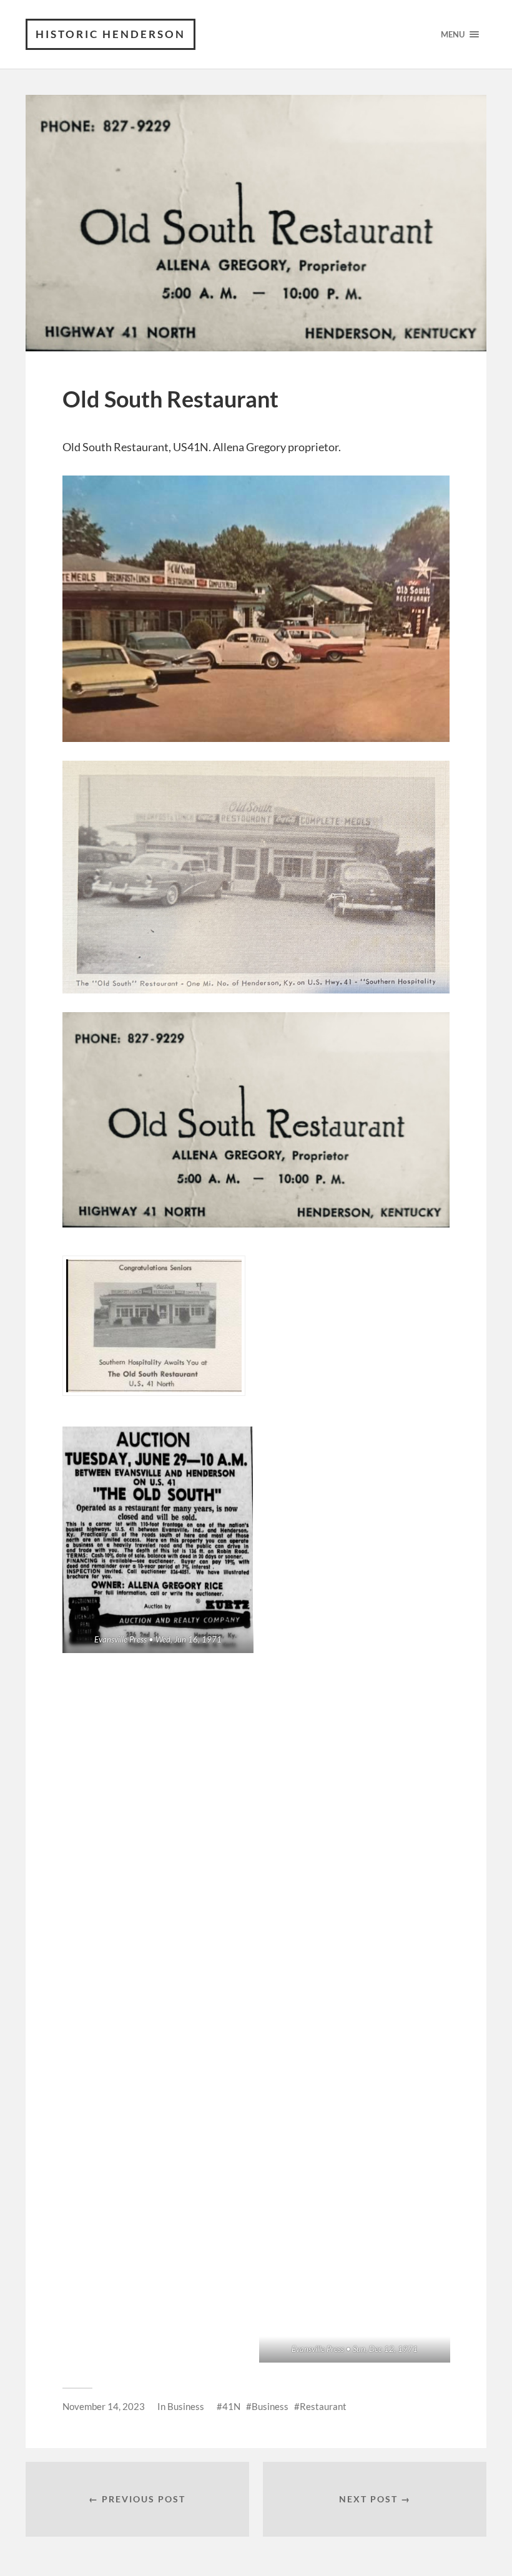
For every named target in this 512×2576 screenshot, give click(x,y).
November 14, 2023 (104, 2406)
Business (186, 2406)
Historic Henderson (111, 34)
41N (231, 2406)
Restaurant (323, 2406)
